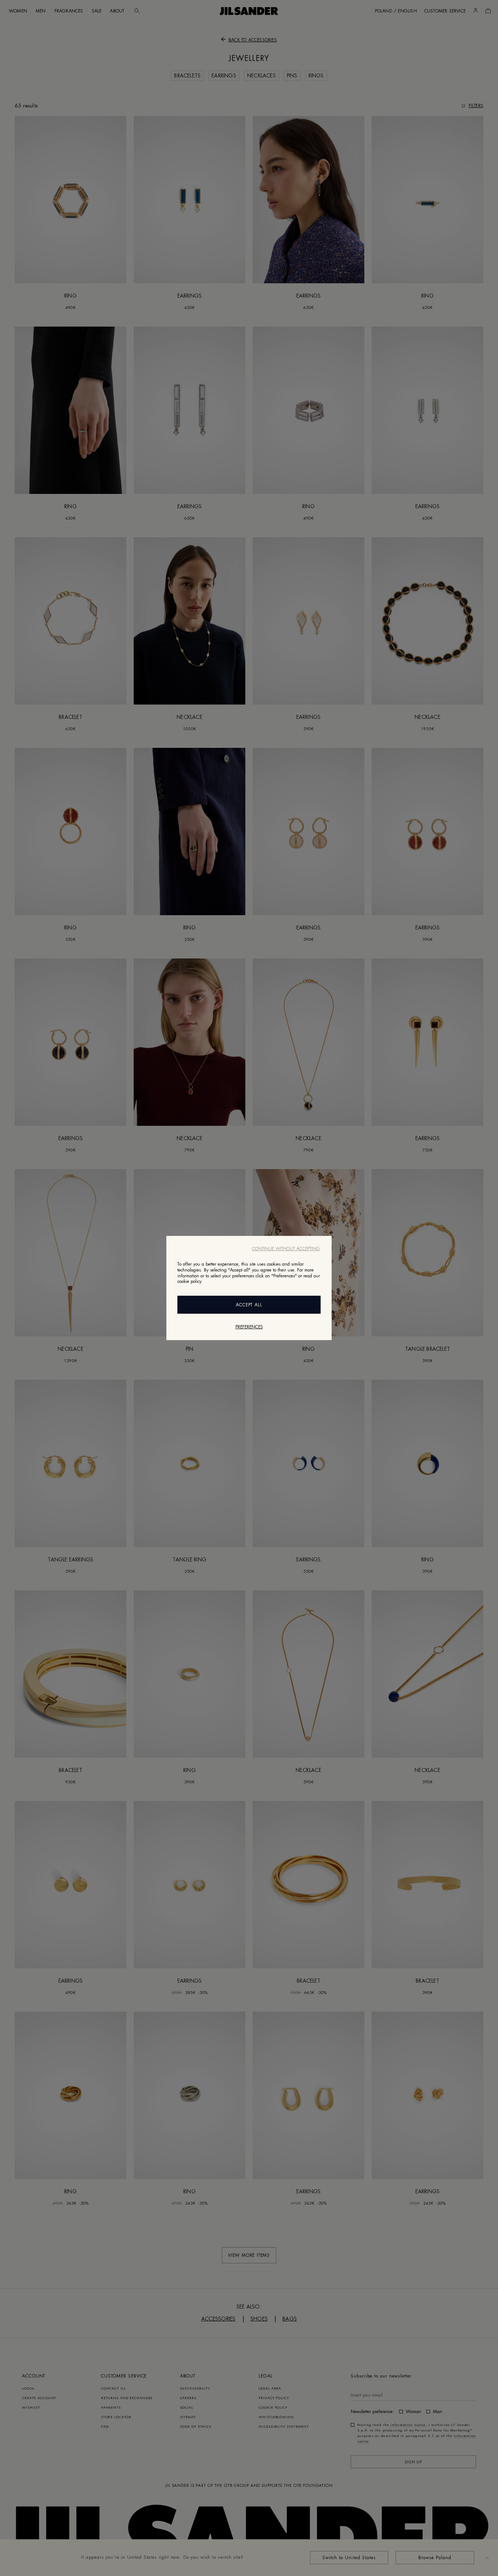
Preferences (249, 1327)
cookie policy (190, 1281)
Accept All (249, 1305)
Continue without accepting (286, 1249)
